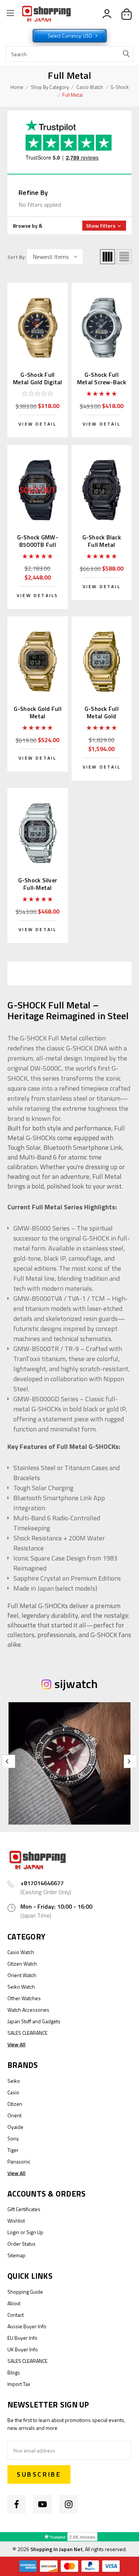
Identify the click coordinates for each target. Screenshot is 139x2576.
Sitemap (16, 2255)
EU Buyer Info (22, 2338)
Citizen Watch (22, 1964)
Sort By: (16, 257)
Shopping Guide (25, 2292)
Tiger (13, 2150)
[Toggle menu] (10, 14)
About (14, 2303)
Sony (13, 2138)
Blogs (14, 2372)
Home (17, 87)
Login (13, 2232)
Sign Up (35, 2232)
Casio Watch (90, 87)
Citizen (15, 2104)
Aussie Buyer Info (27, 2326)
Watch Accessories (28, 2010)
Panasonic (19, 2161)
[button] (69, 226)
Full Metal (72, 95)
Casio (13, 2092)
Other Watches (24, 1998)
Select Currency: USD (71, 36)
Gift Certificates (24, 2209)
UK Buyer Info (23, 2349)
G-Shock (120, 87)
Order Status (21, 2244)
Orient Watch (22, 1975)
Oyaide (15, 2127)
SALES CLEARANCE (27, 2033)
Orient (14, 2115)
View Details (37, 595)
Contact (16, 2315)
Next (130, 1761)
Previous (9, 1761)
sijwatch (76, 1684)
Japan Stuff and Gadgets (34, 2021)
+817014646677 (42, 1883)
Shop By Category (50, 87)
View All (16, 2044)
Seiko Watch (21, 1987)
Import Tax (19, 2384)
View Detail (37, 424)
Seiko (14, 2081)
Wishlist (16, 2221)
